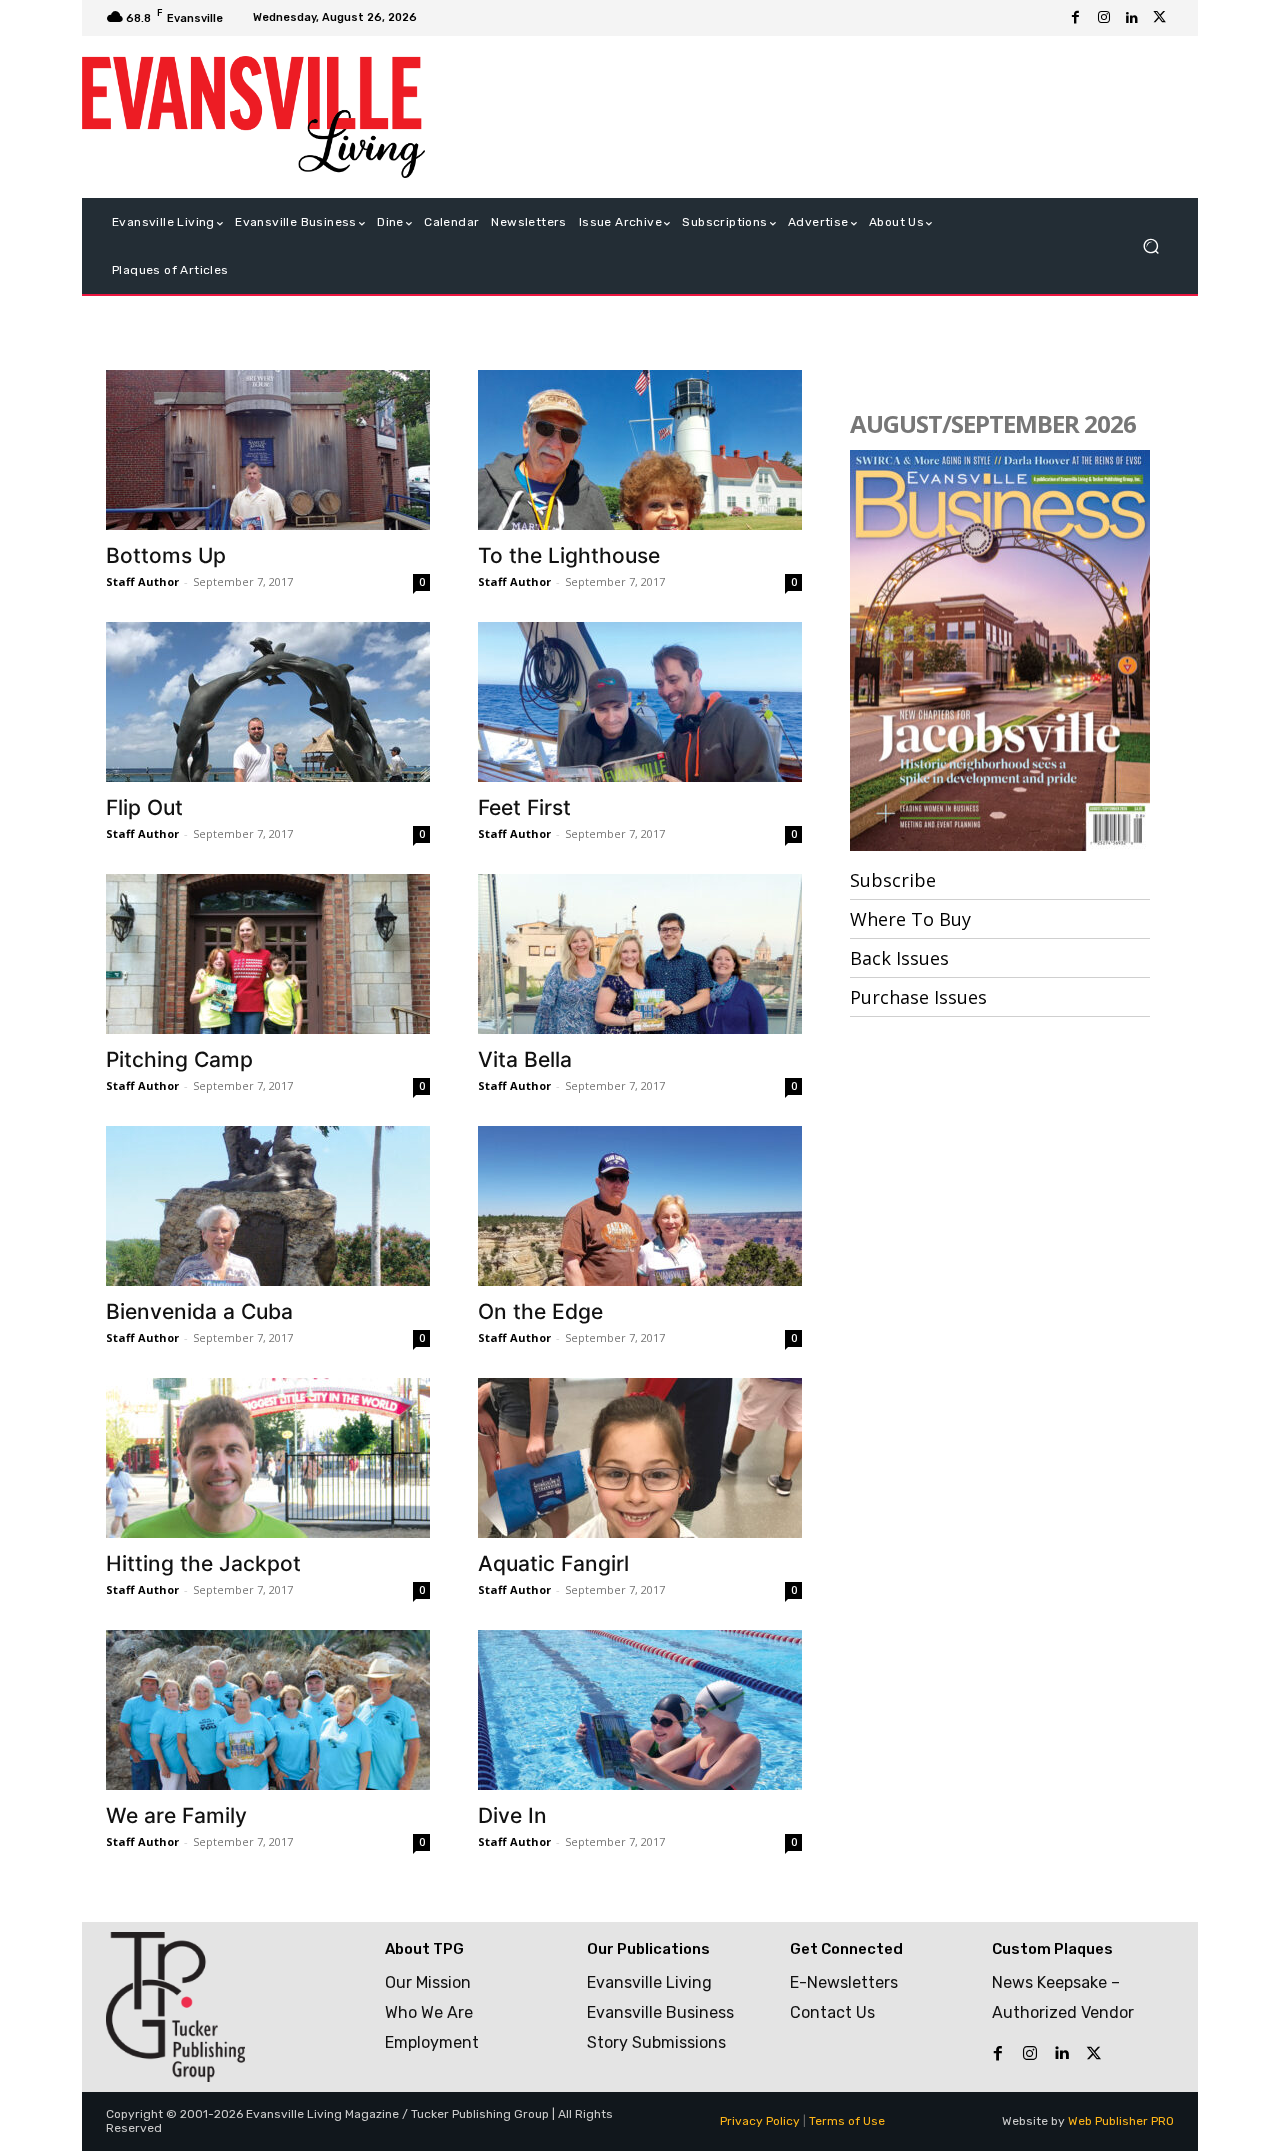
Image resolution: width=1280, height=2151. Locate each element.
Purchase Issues (918, 997)
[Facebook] (1076, 18)
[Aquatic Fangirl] (640, 1458)
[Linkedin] (1132, 18)
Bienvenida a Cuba (199, 1311)
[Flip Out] (268, 702)
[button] (1150, 246)
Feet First (524, 807)
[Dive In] (640, 1710)
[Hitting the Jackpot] (268, 1458)
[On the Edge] (640, 1206)
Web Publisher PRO (1121, 2121)
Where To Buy (910, 919)
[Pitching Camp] (268, 954)
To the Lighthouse (569, 555)
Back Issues (899, 958)
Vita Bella (525, 1059)
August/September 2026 (993, 423)
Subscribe (893, 880)
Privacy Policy (760, 2121)
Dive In (512, 1815)
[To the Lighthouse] (640, 450)
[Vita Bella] (640, 954)
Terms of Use (847, 2121)
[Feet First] (640, 702)
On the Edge (540, 1311)
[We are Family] (268, 1710)
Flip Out (144, 807)
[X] (1160, 18)
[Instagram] (1104, 18)
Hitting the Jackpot (203, 1563)
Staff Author (142, 581)
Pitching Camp (179, 1059)
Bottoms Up (166, 555)
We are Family (176, 1815)
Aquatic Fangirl (553, 1563)
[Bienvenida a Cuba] (268, 1206)
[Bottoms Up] (268, 450)
